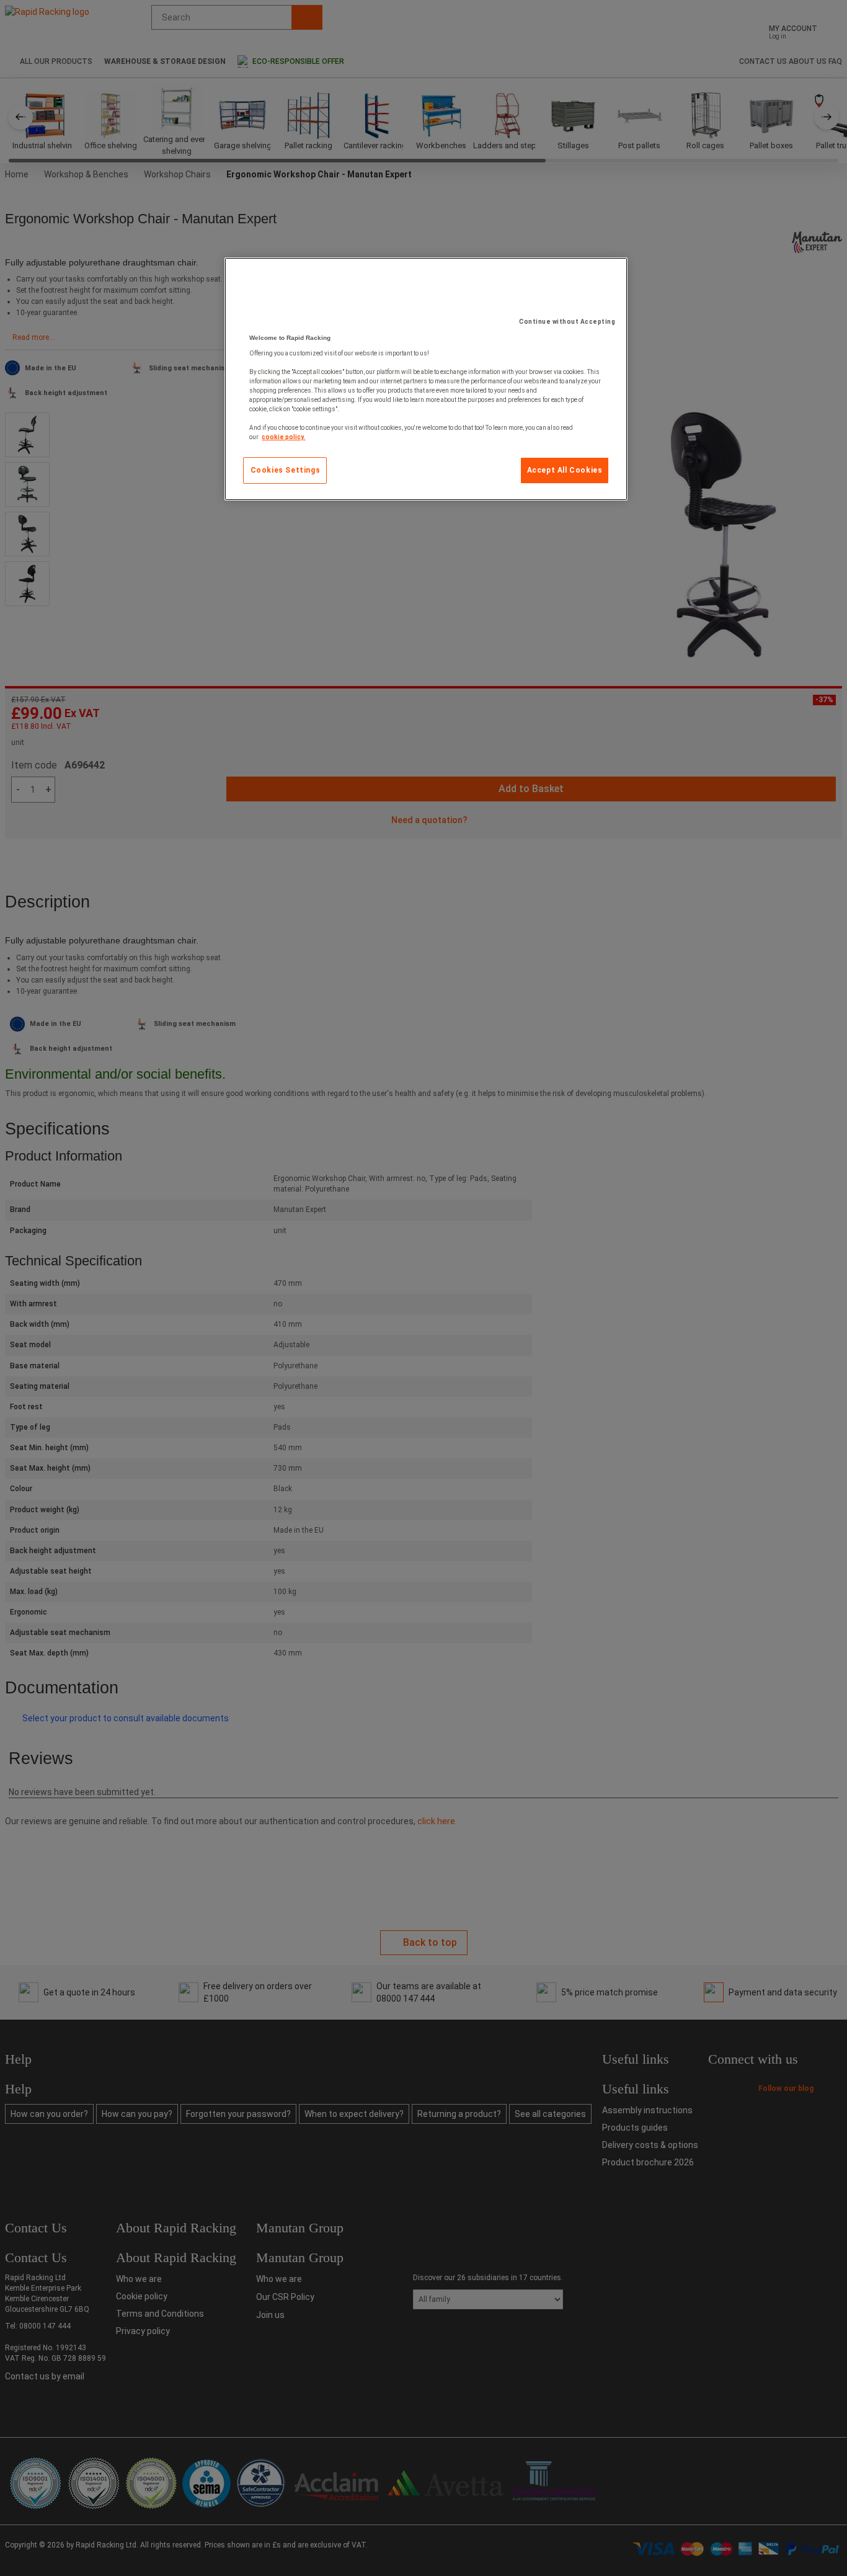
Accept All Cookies (565, 470)
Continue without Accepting (567, 322)
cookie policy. (283, 437)
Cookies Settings (286, 470)
